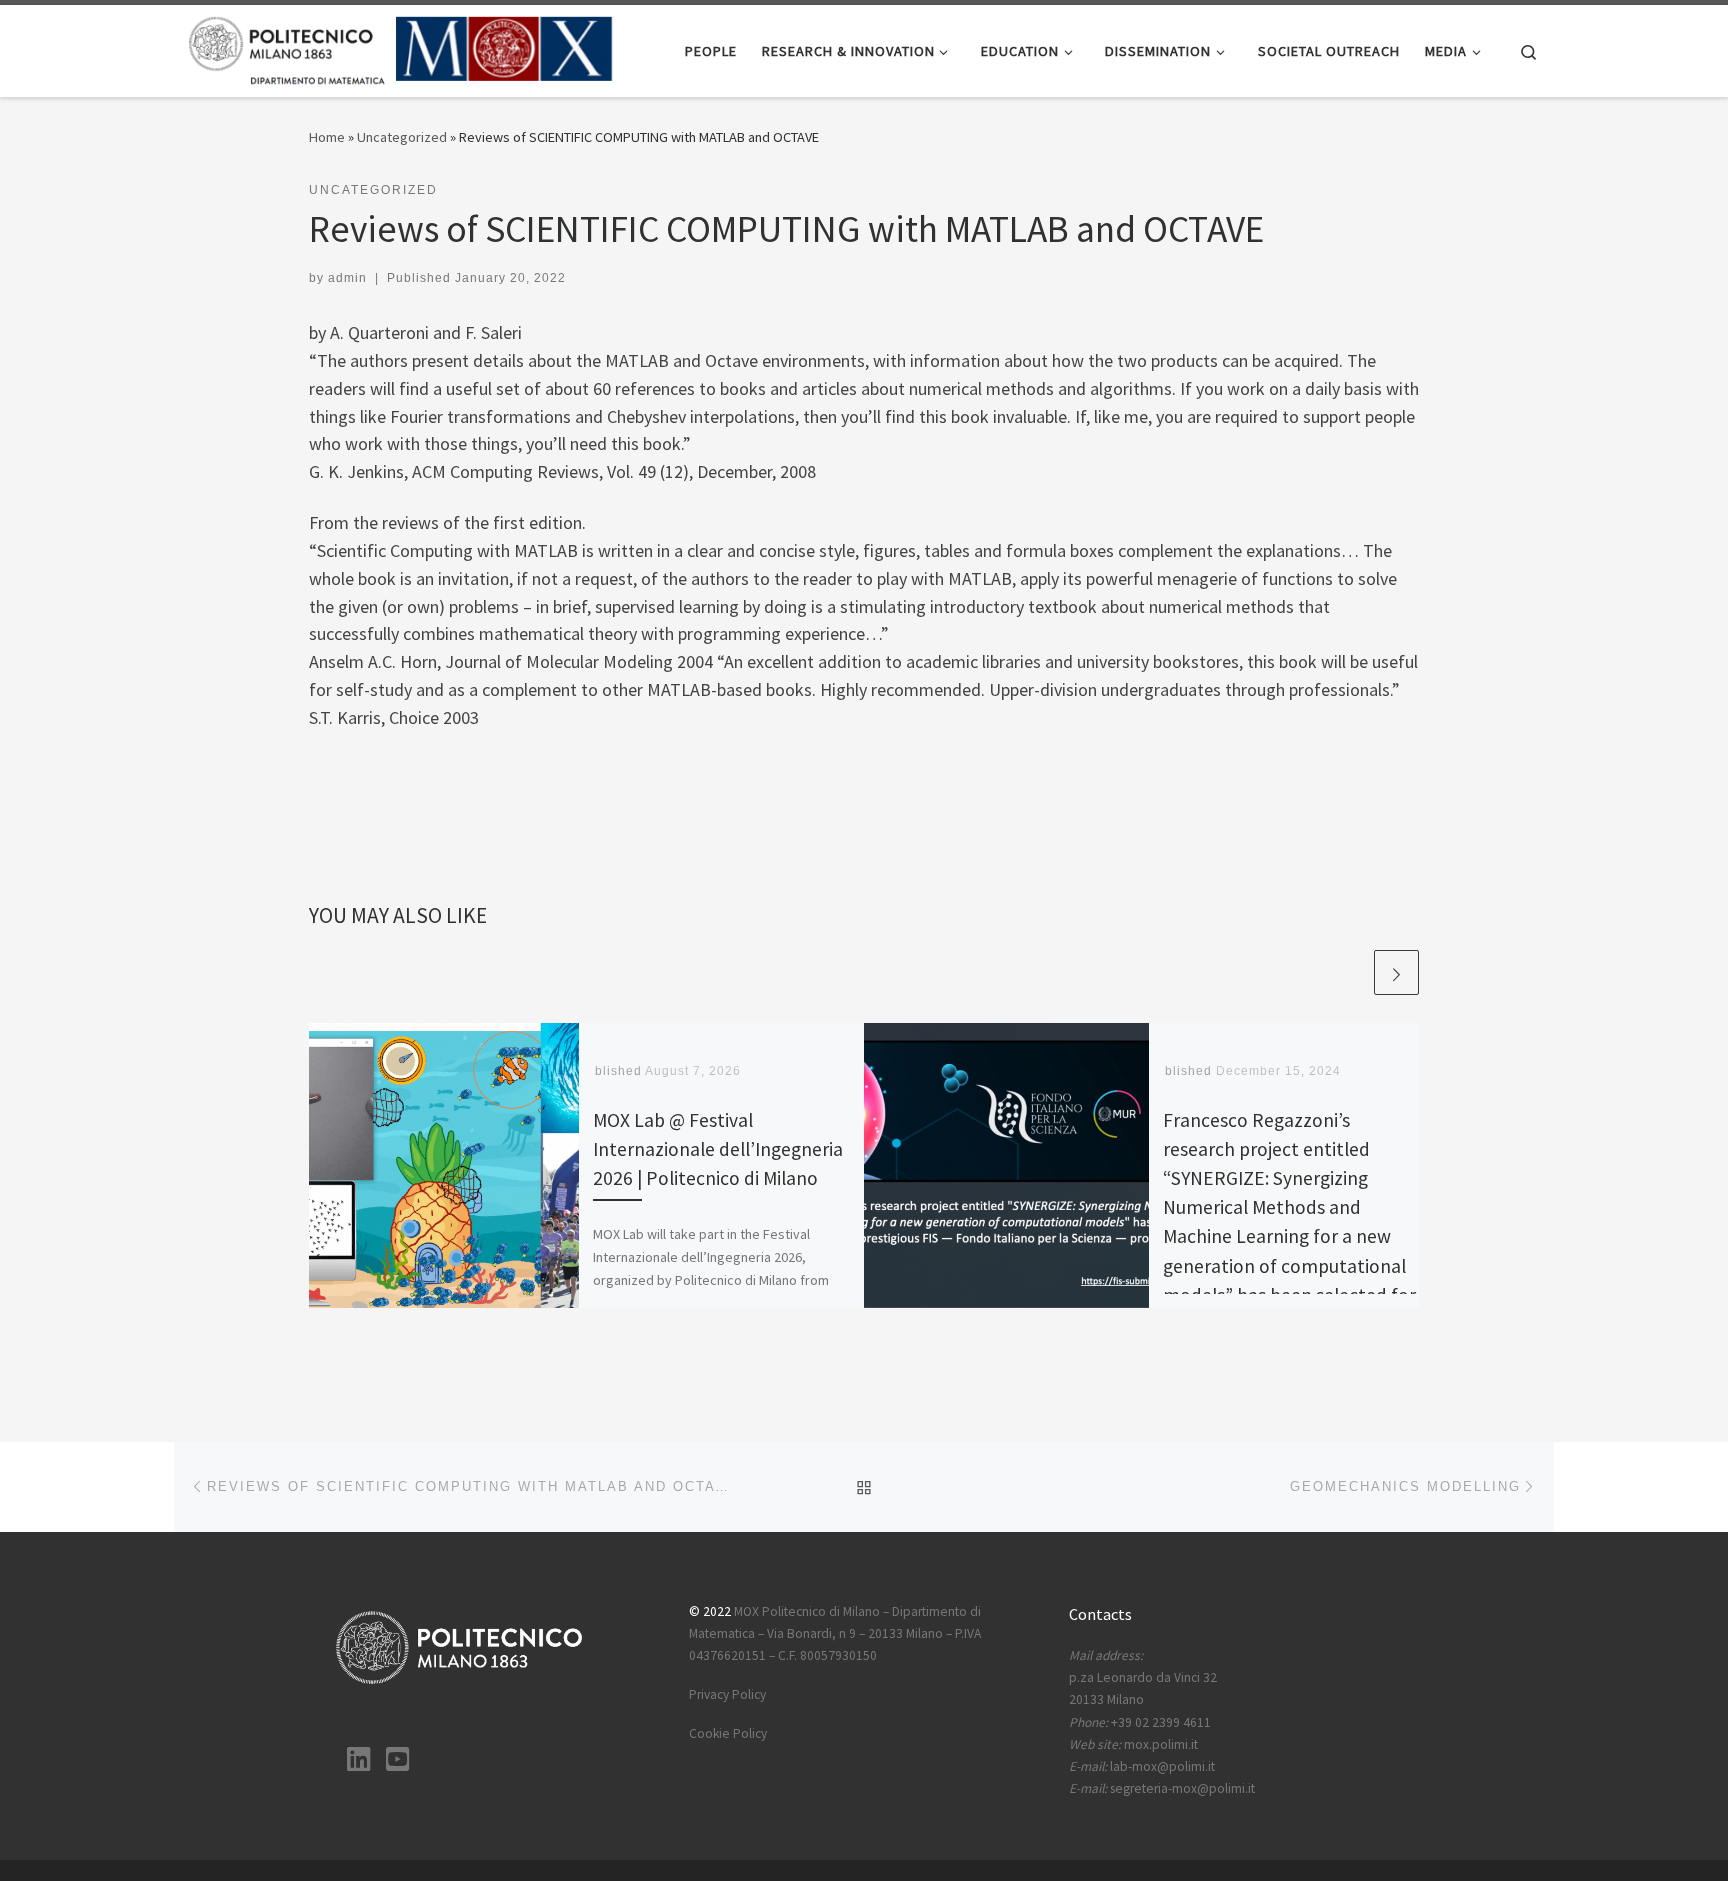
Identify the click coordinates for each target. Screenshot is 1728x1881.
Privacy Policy (727, 1694)
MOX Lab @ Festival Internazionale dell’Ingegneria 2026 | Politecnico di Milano (718, 1149)
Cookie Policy (728, 1733)
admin (347, 278)
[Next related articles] (1396, 972)
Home (327, 137)
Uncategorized (402, 137)
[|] (401, 47)
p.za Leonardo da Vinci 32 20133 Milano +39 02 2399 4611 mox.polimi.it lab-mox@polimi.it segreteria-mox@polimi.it (1162, 1722)
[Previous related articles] (1348, 972)
